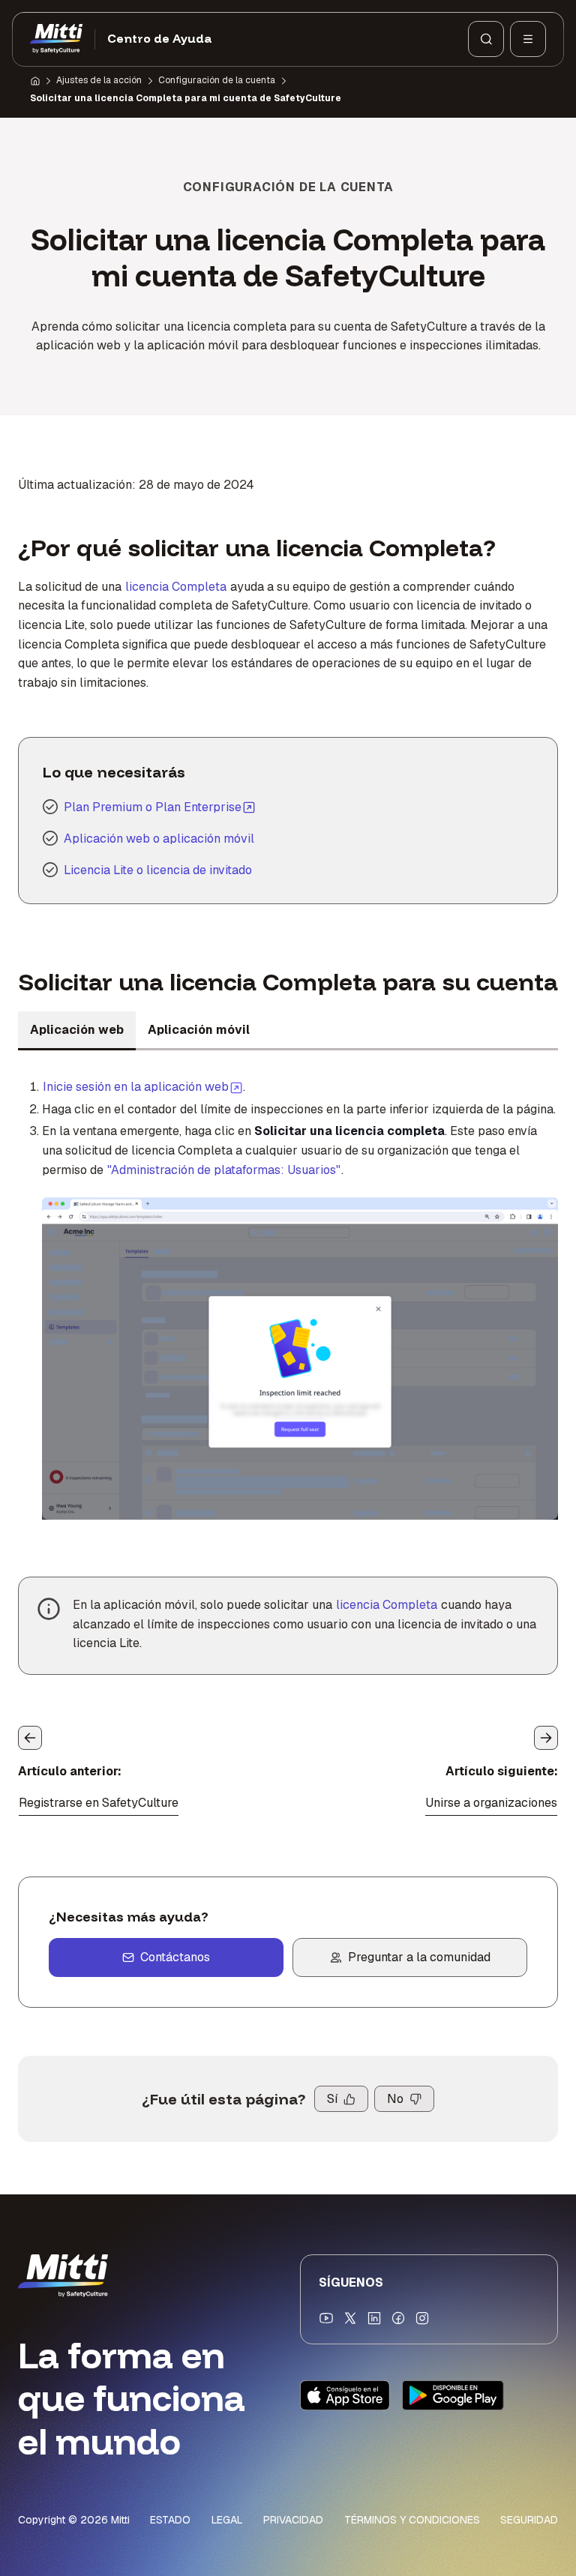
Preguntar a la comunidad (419, 1957)
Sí (332, 2099)
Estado (170, 2520)
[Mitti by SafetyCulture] (56, 39)
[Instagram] (422, 2318)
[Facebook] (398, 2318)
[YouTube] (326, 2318)
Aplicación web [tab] (77, 1030)
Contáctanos (175, 1957)
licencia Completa (176, 587)
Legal (227, 2520)
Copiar (273, 1218)
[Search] (486, 39)
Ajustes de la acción (99, 80)
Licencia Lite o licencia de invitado (158, 870)
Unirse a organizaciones (491, 1803)
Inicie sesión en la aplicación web (143, 1086)
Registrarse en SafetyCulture (99, 1803)
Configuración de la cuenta (217, 80)
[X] (350, 2318)
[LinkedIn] (374, 2318)
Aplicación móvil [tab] (199, 1030)
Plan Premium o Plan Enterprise (153, 807)
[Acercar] (70, 1218)
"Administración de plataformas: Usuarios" (224, 1170)
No (395, 2099)
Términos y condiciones (412, 2520)
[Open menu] (528, 39)
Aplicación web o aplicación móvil (159, 839)
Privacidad (293, 2520)
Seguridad (529, 2520)
